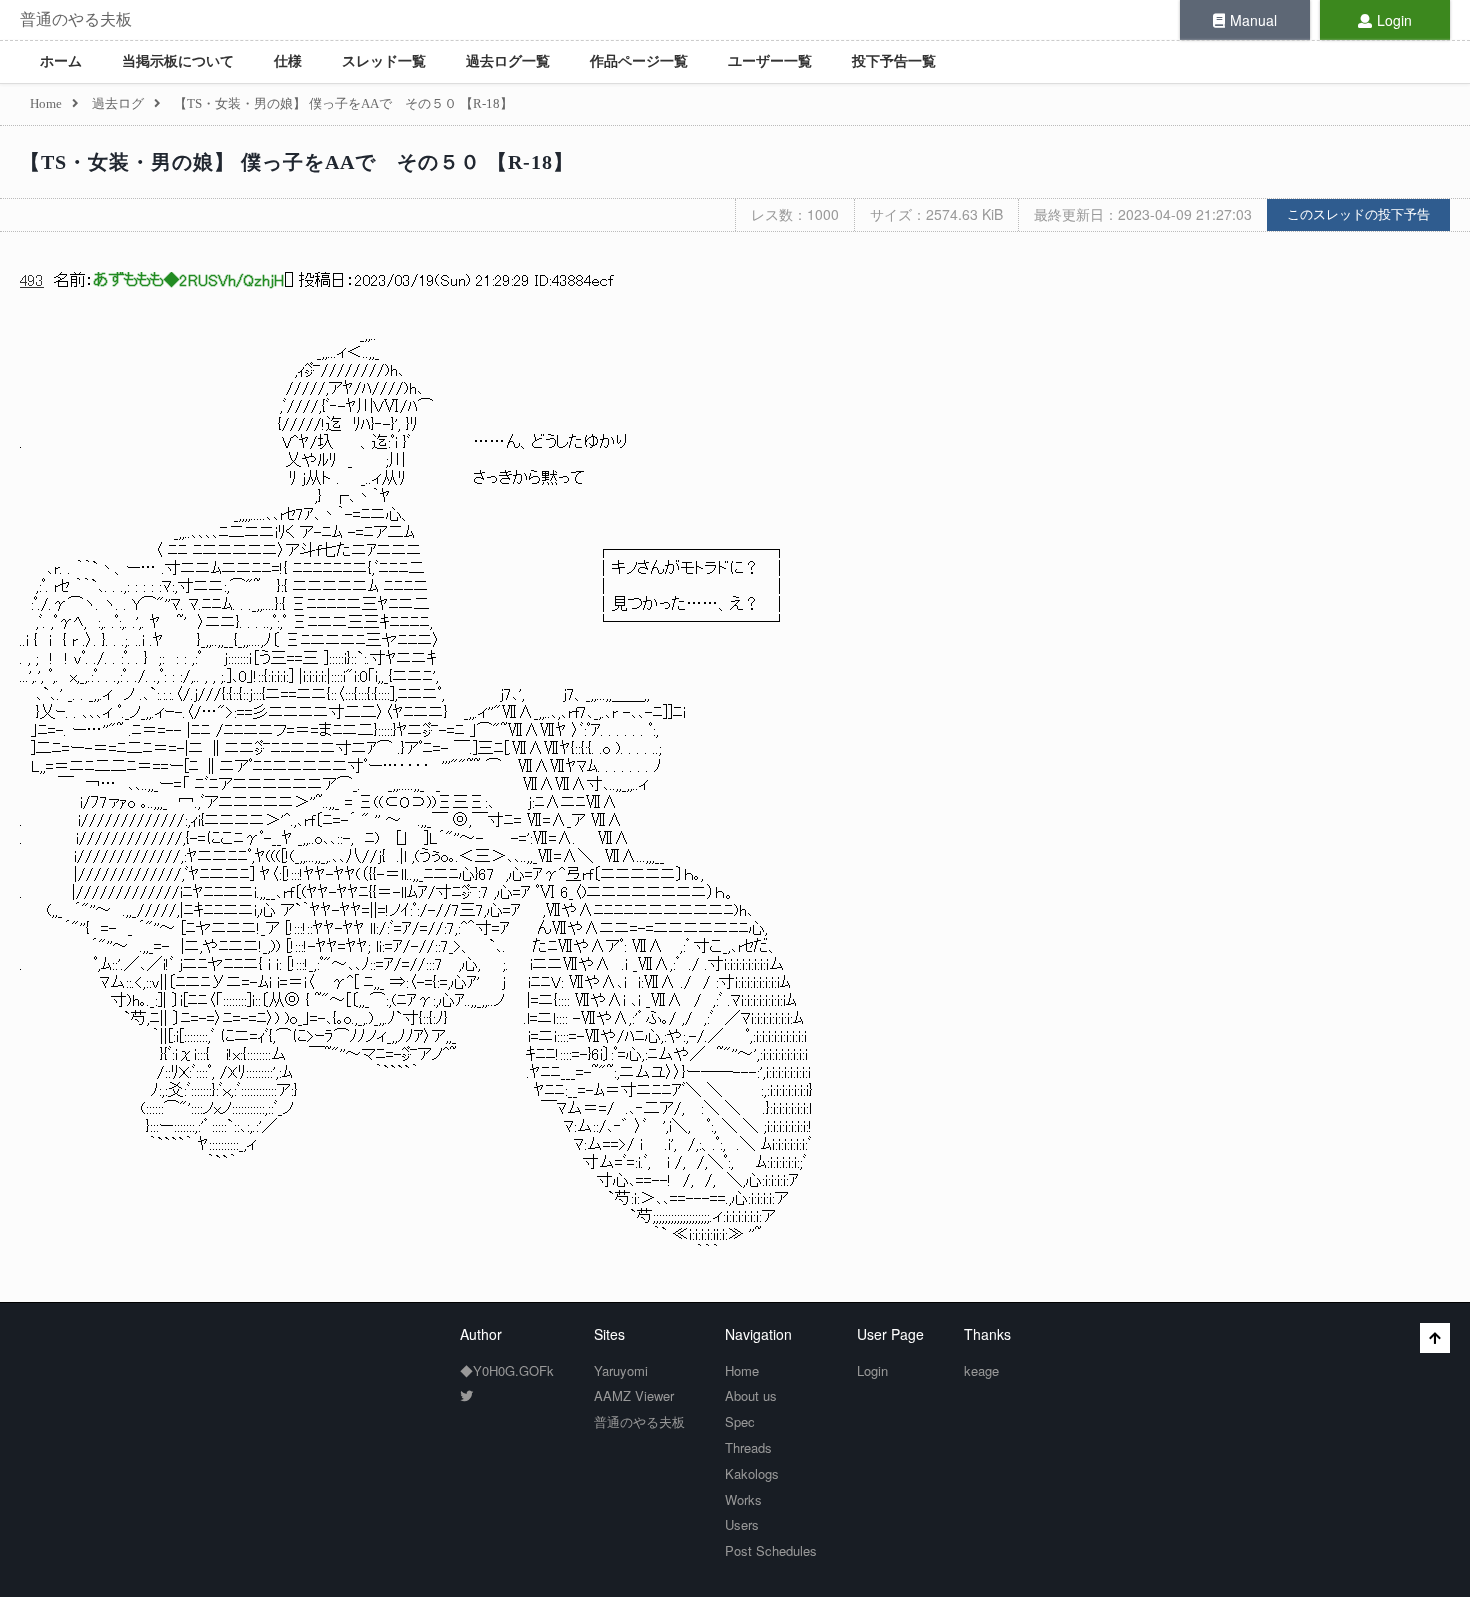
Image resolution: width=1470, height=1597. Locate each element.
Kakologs (752, 1473)
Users (742, 1524)
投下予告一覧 (894, 61)
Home (742, 1370)
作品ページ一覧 (639, 61)
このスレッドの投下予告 (1358, 214)
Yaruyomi (621, 1370)
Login (1394, 20)
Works (743, 1499)
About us (751, 1395)
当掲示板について (178, 61)
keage (981, 1370)
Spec (740, 1421)
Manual (1253, 20)
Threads (748, 1447)
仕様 (288, 61)
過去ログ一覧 (508, 61)
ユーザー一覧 (770, 61)
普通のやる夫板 (76, 19)
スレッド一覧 (384, 61)
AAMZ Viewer (634, 1395)
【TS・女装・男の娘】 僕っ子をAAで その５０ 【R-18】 (297, 162)
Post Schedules (771, 1550)
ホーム (61, 61)
